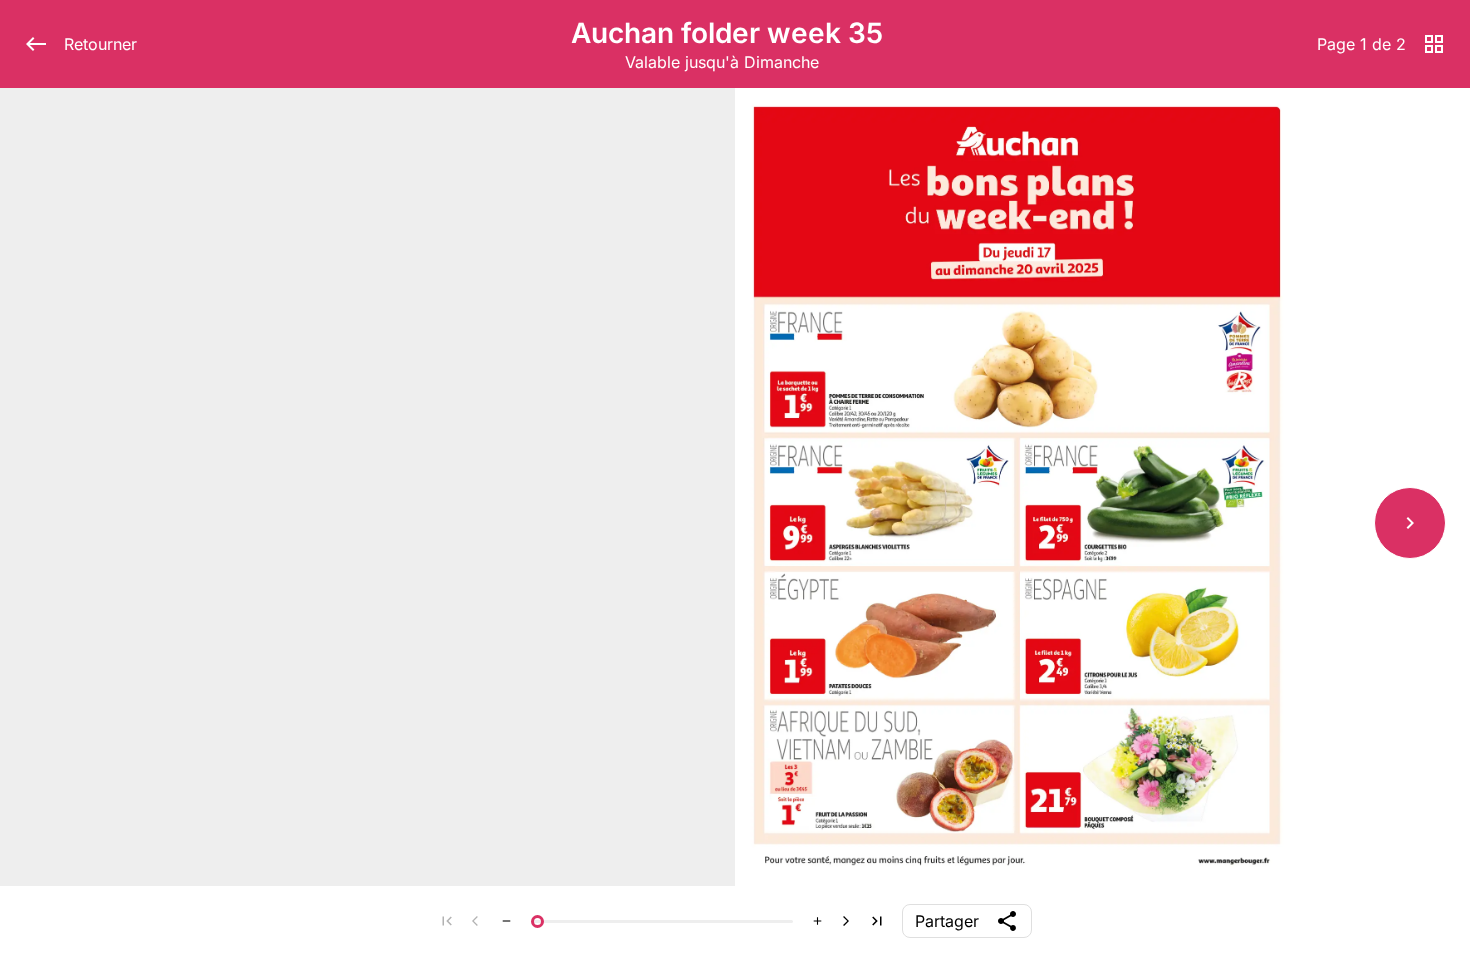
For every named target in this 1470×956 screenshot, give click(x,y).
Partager (947, 921)
